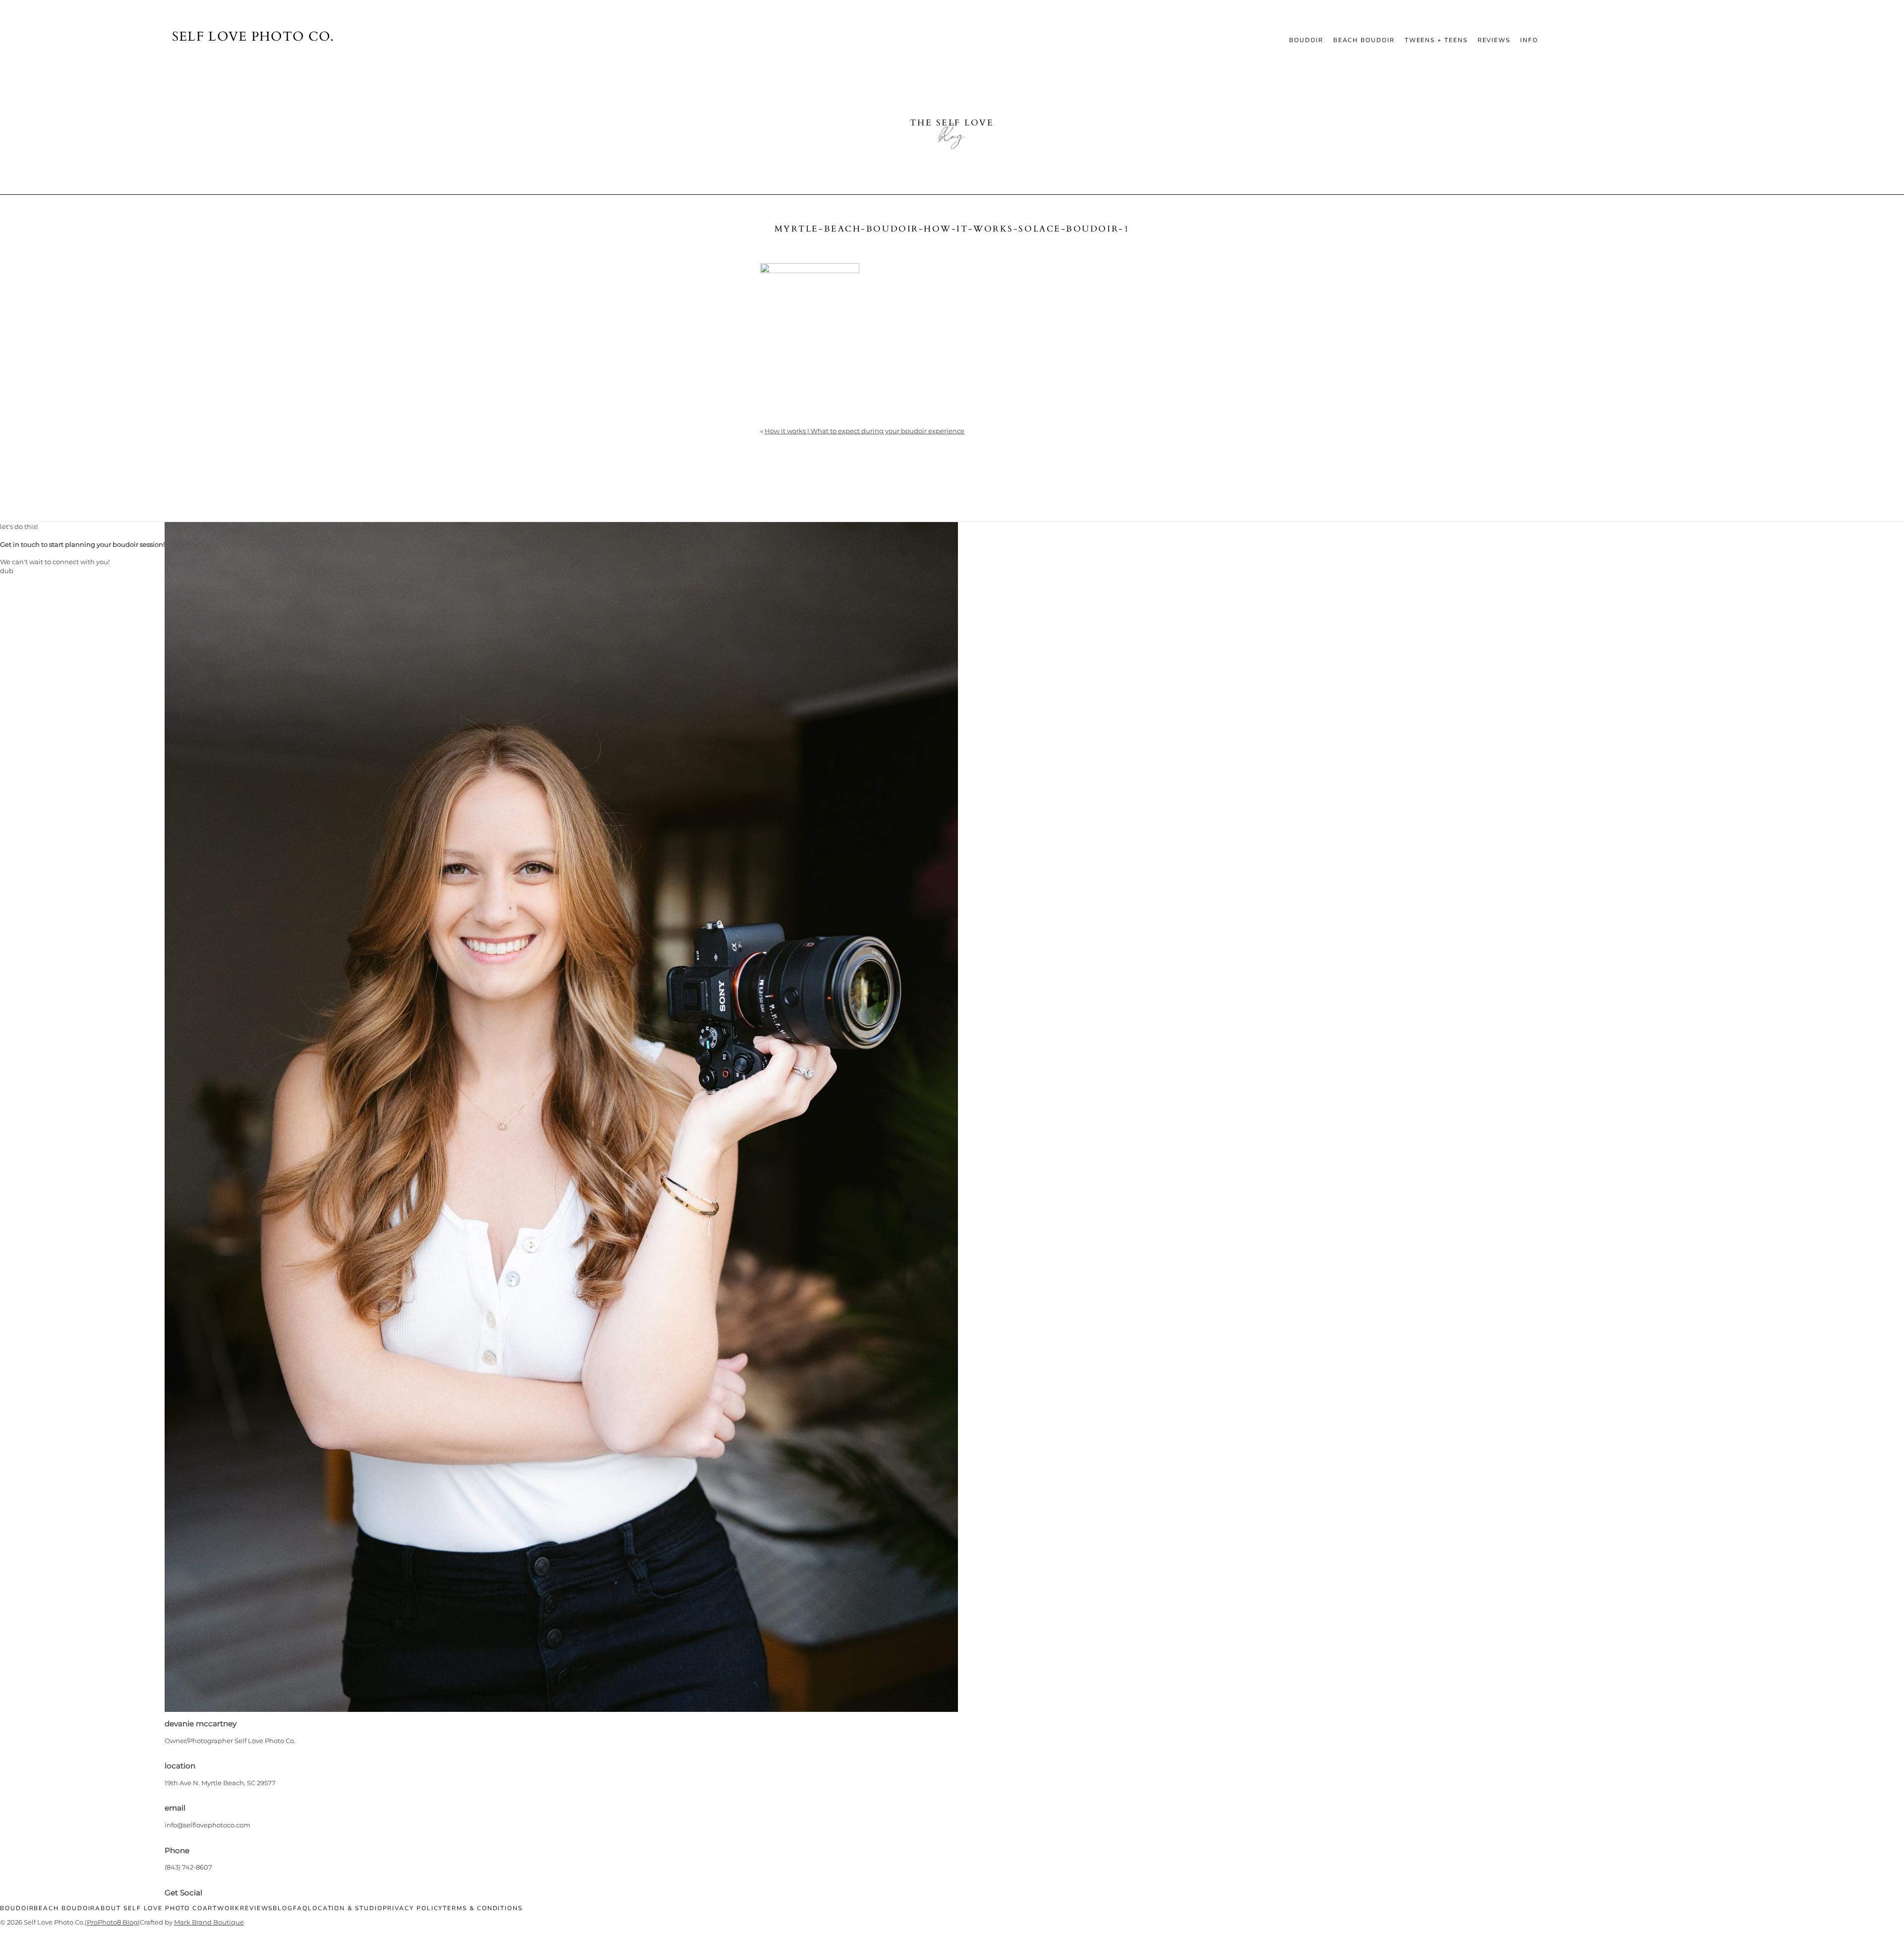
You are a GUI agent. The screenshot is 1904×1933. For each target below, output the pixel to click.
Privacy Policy (413, 1908)
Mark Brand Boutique (209, 1922)
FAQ (300, 1908)
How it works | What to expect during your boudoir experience (864, 431)
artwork (221, 1908)
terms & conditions (483, 1908)
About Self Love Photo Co (149, 1908)
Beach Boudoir (1364, 40)
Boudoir (1306, 40)
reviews (1494, 40)
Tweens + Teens (1436, 40)
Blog (283, 1908)
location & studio (345, 1908)
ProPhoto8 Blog (112, 1922)
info (1529, 40)
